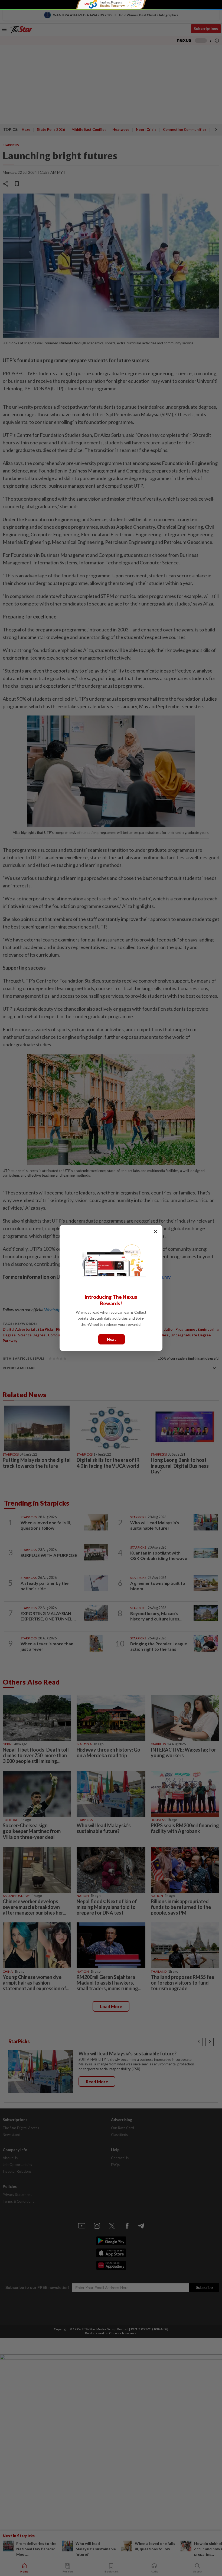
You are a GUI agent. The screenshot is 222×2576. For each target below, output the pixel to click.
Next (112, 1339)
